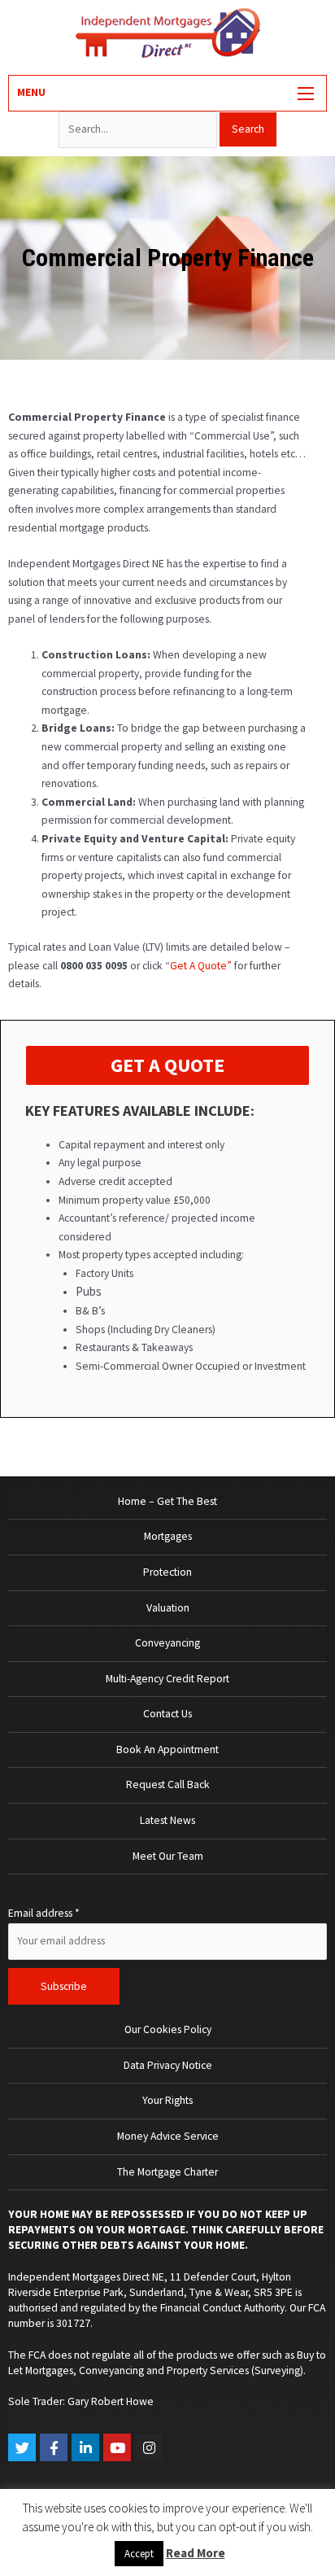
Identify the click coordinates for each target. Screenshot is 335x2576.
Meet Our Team (168, 1856)
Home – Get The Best (167, 1501)
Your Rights (167, 2100)
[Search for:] (139, 129)
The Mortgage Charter (167, 2172)
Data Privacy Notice (168, 2065)
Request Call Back (168, 1784)
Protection (167, 1572)
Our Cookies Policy (168, 2029)
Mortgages (168, 1536)
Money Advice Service (168, 2136)
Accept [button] (139, 2554)
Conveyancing (167, 1643)
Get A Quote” (201, 966)
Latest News (167, 1820)
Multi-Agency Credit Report (167, 1679)
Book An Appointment (167, 1749)
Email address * (44, 1913)
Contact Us (167, 1714)
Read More (196, 2553)
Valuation (168, 1608)
